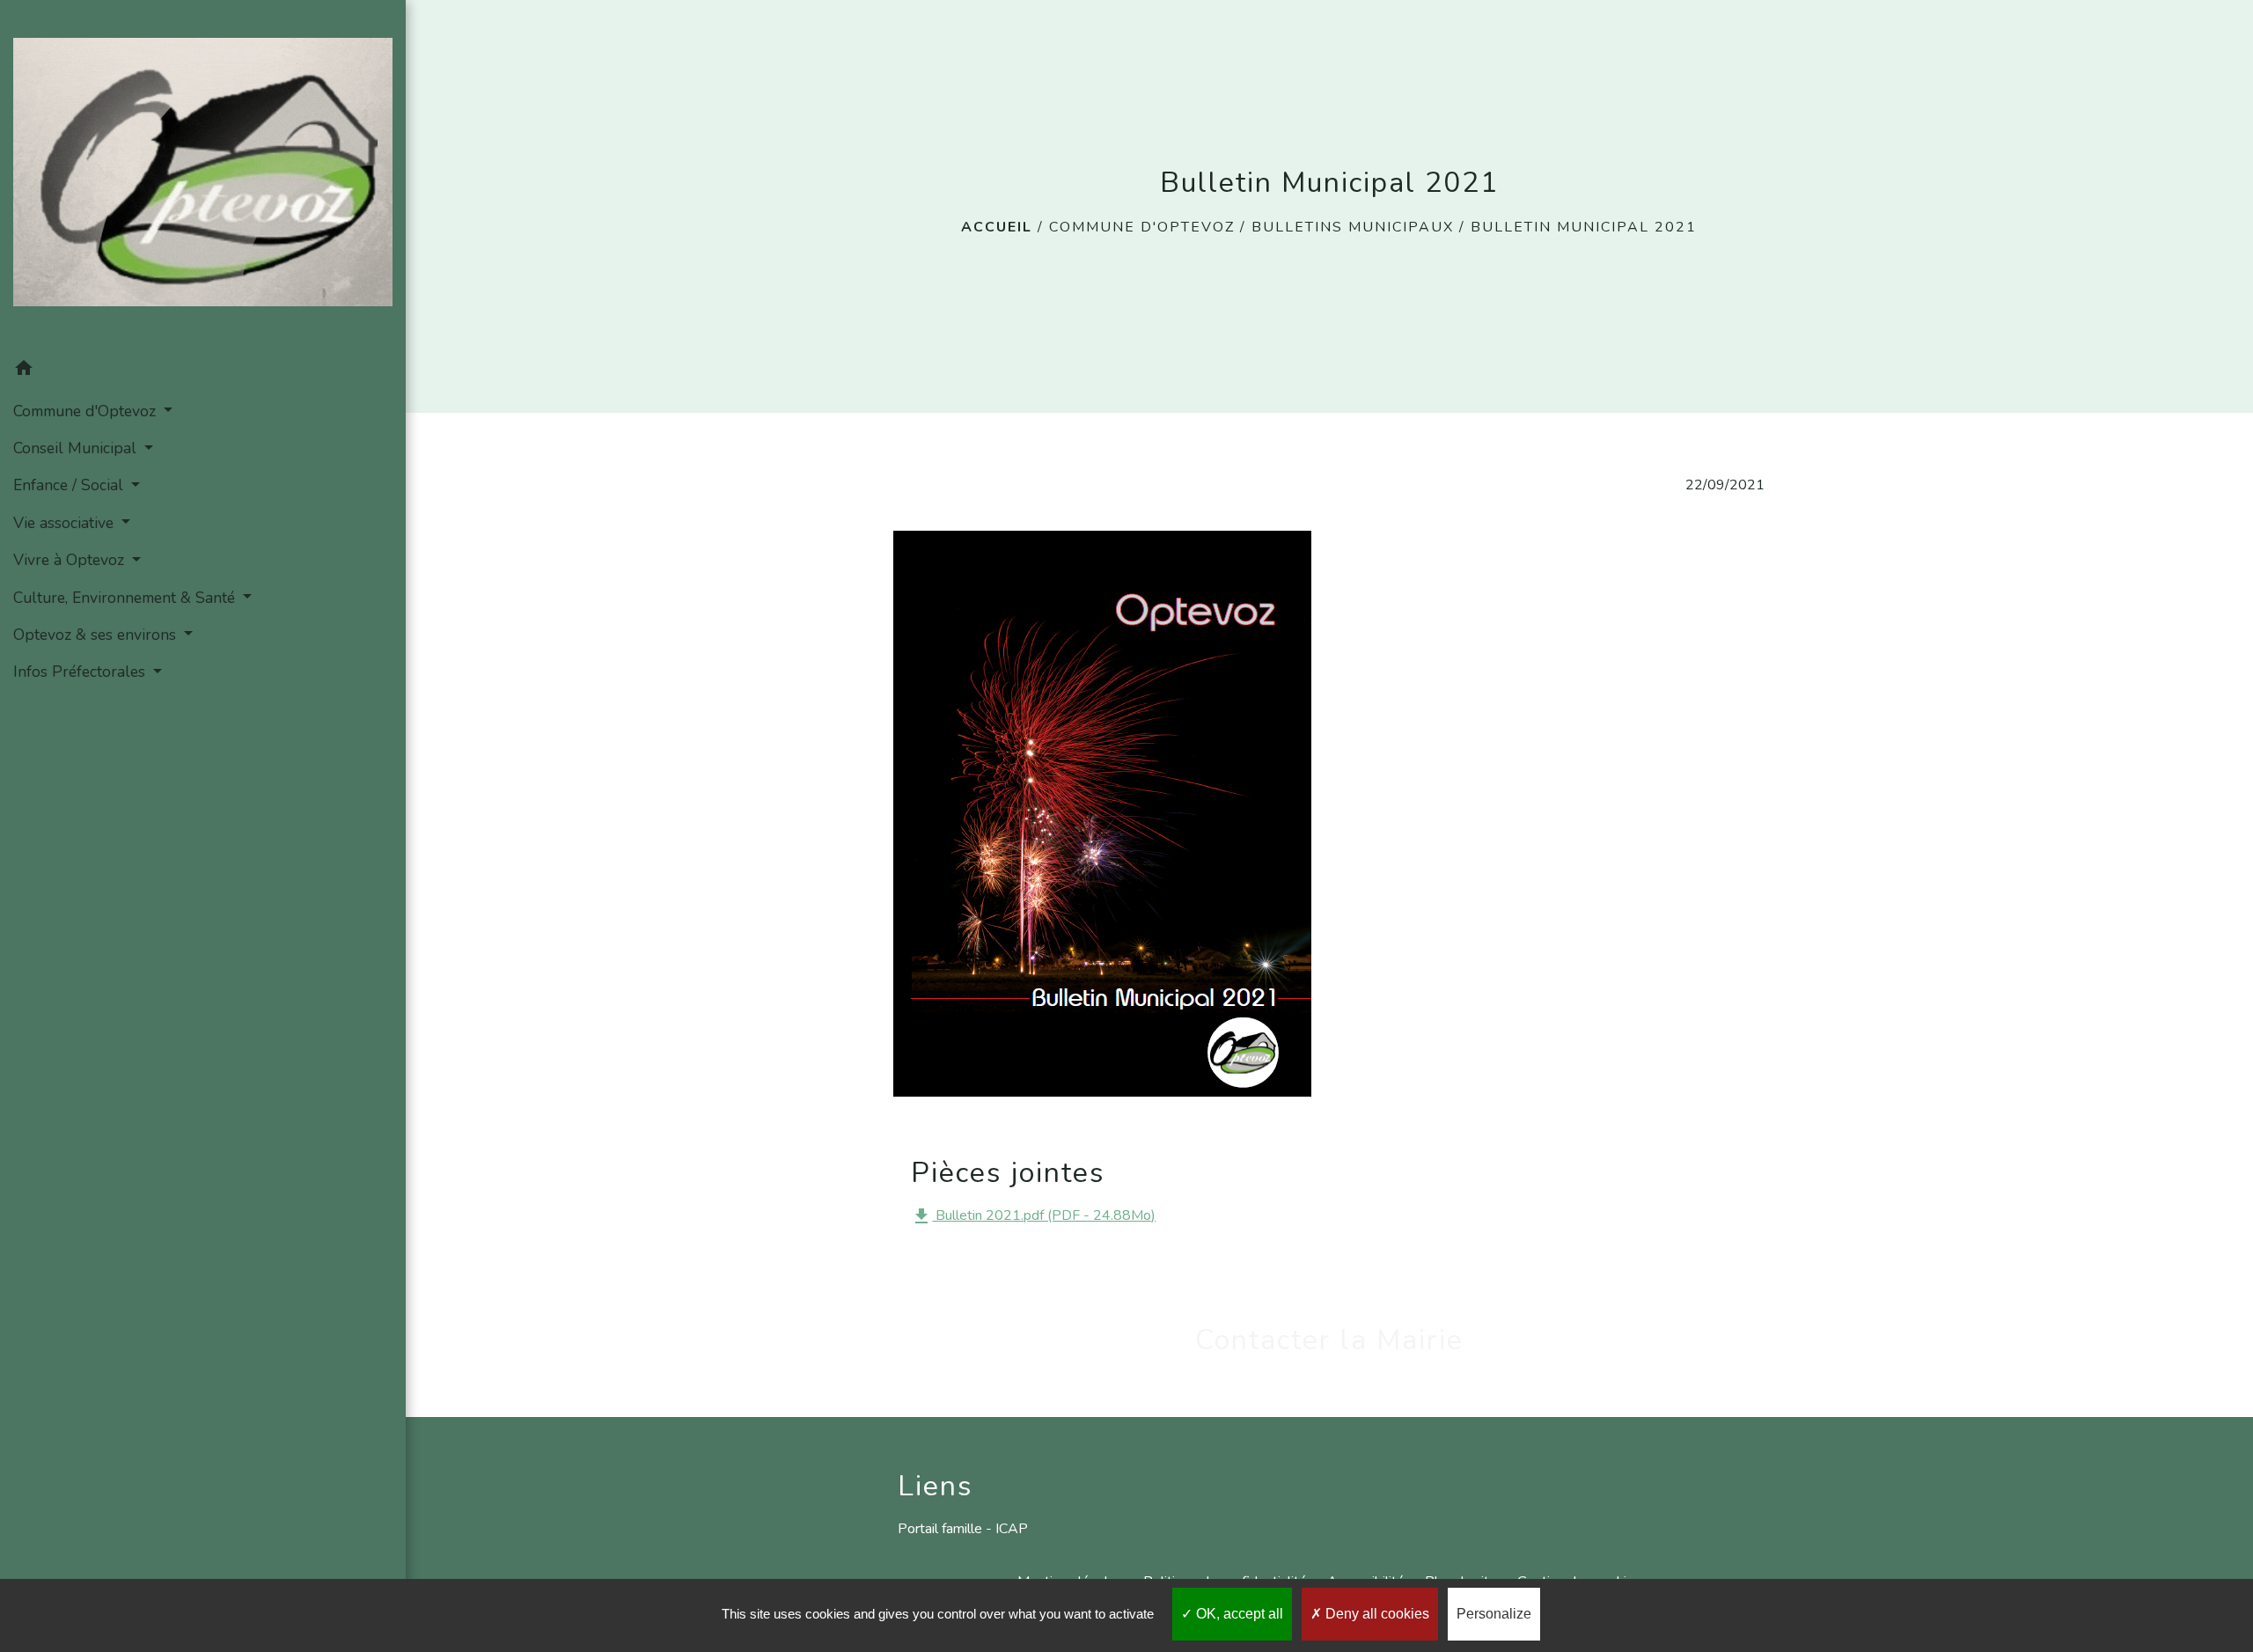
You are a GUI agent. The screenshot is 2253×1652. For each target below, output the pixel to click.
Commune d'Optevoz (1142, 227)
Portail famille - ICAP (963, 1529)
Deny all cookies (1376, 1614)
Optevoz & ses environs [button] (97, 635)
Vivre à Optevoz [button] (71, 560)
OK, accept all (1238, 1614)
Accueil (997, 227)
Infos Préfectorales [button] (81, 672)
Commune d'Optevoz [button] (87, 411)
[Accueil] (203, 176)
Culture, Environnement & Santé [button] (126, 598)
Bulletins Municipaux (1353, 227)
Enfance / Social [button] (70, 485)
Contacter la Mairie (1329, 1340)
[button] (203, 371)
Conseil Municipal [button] (77, 448)
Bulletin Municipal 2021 (1584, 227)
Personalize (1494, 1614)
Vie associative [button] (66, 523)
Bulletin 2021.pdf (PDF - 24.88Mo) (1033, 1216)
